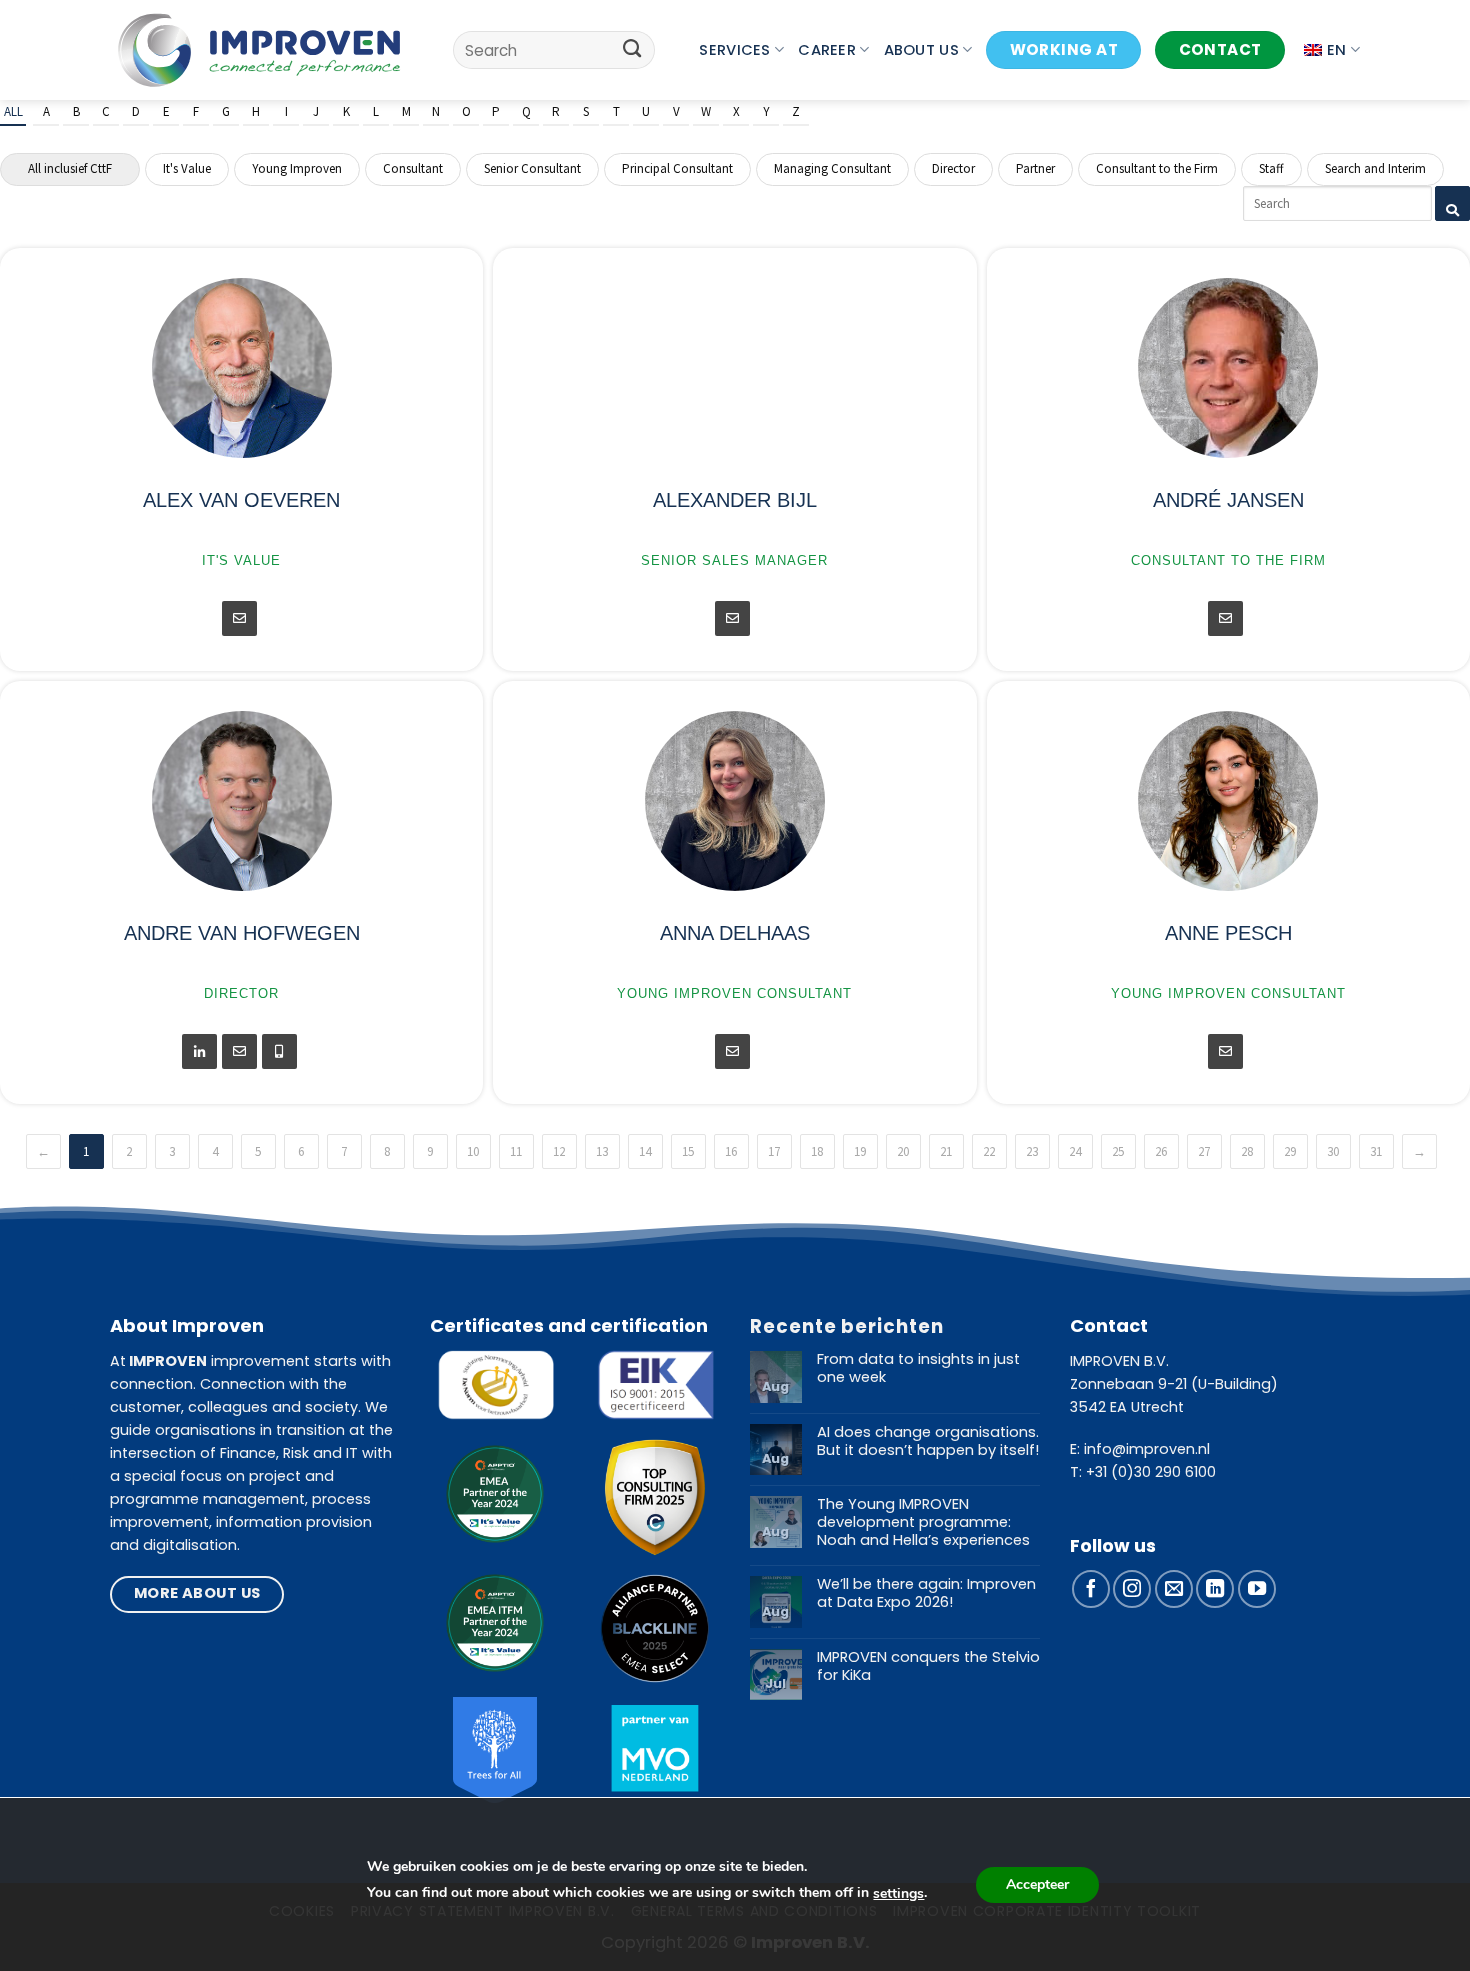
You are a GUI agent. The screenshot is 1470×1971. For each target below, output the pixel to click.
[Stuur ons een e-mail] (1174, 1589)
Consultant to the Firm (1157, 168)
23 (1032, 1151)
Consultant (413, 168)
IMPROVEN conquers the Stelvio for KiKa (928, 1666)
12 (559, 1151)
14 (645, 1151)
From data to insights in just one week (918, 1368)
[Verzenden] (632, 50)
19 (860, 1151)
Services (734, 50)
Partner (1035, 168)
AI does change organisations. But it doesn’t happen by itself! (928, 1441)
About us (921, 50)
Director (953, 168)
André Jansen (1228, 500)
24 (1075, 1151)
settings (898, 1893)
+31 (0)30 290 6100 (1151, 1472)
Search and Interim (1375, 168)
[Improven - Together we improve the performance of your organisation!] (259, 49)
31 (1376, 1151)
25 (1118, 1151)
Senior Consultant (532, 168)
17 (774, 1151)
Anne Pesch (1228, 933)
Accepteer (1037, 1884)
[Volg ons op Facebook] (1091, 1589)
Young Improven (297, 168)
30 (1333, 1151)
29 (1290, 1151)
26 (1161, 1151)
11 (516, 1151)
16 (731, 1151)
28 (1247, 1151)
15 (688, 1151)
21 (946, 1151)
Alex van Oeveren (241, 500)
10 (473, 1151)
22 (989, 1151)
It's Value (187, 168)
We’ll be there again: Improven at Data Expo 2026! (926, 1593)
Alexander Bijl (735, 500)
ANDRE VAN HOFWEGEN (242, 933)
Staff (1271, 168)
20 (903, 1151)
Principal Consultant (677, 168)
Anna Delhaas (735, 933)
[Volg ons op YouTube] (1257, 1589)
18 (817, 1151)
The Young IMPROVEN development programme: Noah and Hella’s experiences (923, 1522)
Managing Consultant (832, 168)
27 (1204, 1151)
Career (827, 50)
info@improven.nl (1147, 1449)
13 (602, 1151)
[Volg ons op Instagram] (1132, 1589)
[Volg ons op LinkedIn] (1215, 1589)
